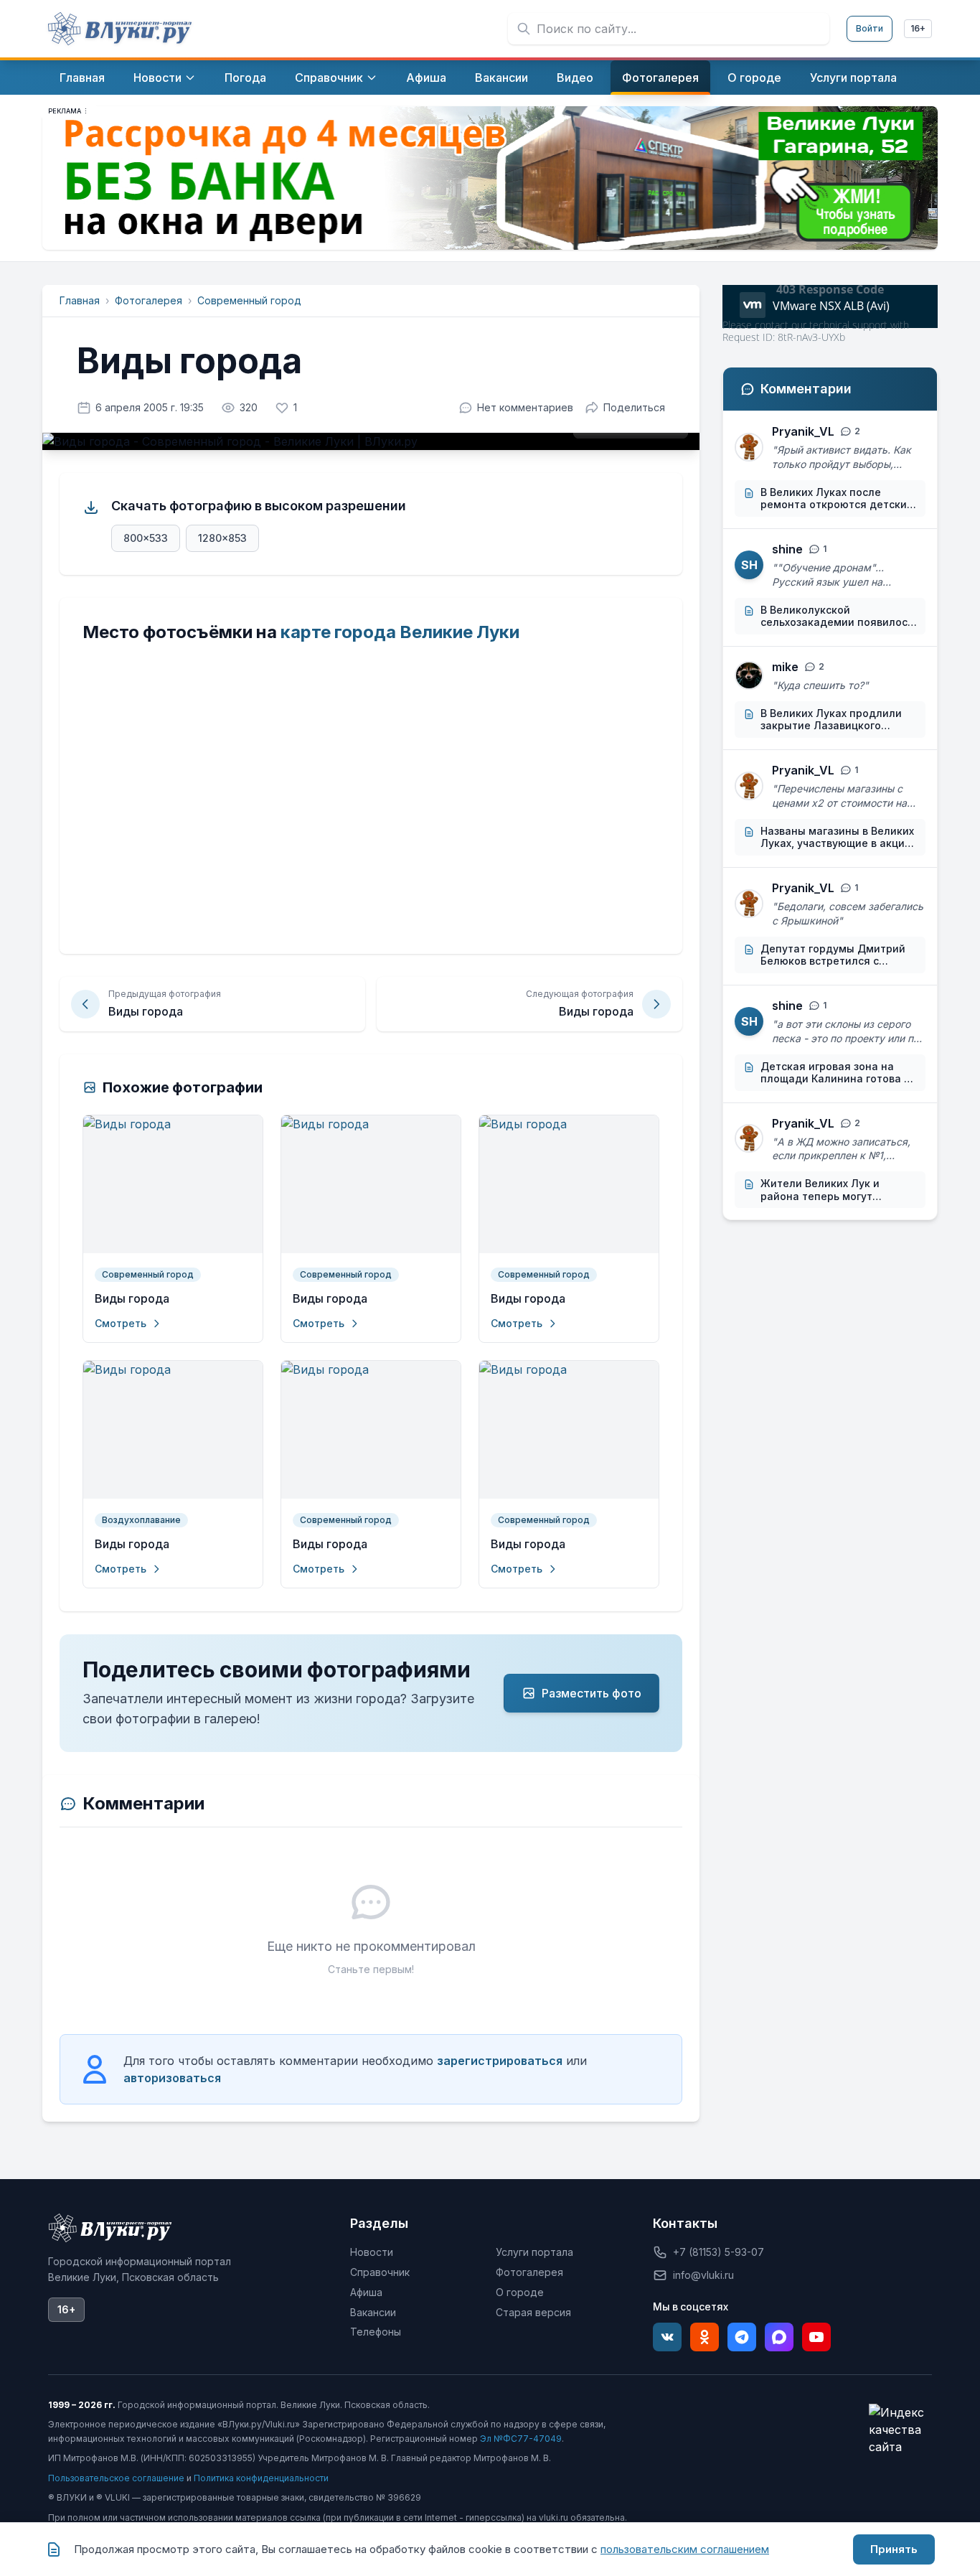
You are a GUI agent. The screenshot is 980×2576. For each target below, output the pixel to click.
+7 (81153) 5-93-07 (718, 2252)
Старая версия (533, 2312)
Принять (894, 2549)
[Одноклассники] (705, 2337)
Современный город (249, 300)
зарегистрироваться (500, 2061)
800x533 (146, 538)
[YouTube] (816, 2337)
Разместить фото (592, 1693)
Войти (870, 28)
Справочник (380, 2272)
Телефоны (376, 2332)
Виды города (132, 1299)
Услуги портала (534, 2252)
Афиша (366, 2292)
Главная (80, 300)
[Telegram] (742, 2337)
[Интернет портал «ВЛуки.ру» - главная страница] (120, 29)
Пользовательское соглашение (116, 2478)
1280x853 (222, 538)
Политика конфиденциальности (261, 2478)
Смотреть (121, 1323)
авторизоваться (172, 2078)
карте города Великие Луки (400, 632)
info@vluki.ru (703, 2275)
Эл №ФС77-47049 (521, 2439)
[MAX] (779, 2337)
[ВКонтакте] (667, 2337)
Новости (372, 2252)
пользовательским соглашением (685, 2549)
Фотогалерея (149, 300)
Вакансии (373, 2312)
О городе (520, 2292)
